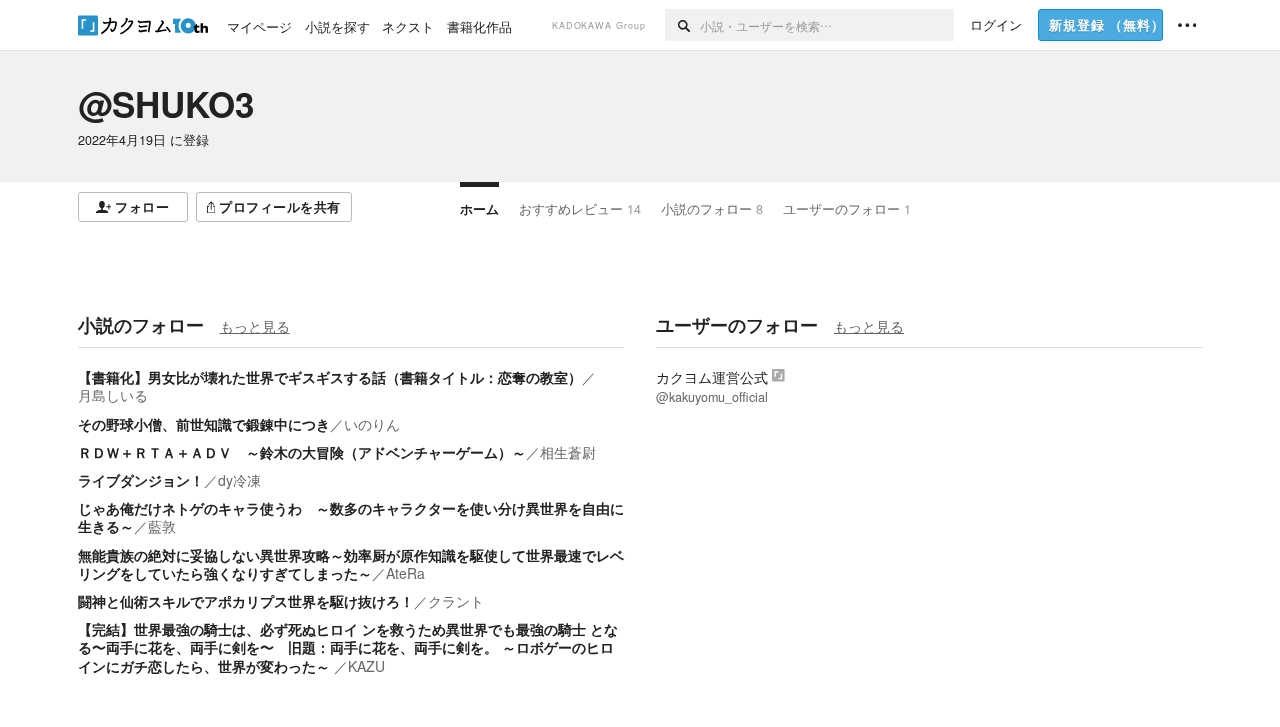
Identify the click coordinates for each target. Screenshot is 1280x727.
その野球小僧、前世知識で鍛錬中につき (204, 424)
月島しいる (113, 395)
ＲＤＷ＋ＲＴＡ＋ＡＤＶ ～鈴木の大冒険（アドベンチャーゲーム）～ (302, 452)
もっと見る (255, 326)
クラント (456, 601)
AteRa (405, 573)
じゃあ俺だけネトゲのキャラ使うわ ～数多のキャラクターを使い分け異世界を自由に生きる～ (351, 517)
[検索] (682, 25)
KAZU (366, 666)
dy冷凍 (239, 480)
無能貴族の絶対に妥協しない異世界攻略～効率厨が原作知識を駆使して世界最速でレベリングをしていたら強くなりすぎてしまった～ (351, 564)
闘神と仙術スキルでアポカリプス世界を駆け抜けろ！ (246, 601)
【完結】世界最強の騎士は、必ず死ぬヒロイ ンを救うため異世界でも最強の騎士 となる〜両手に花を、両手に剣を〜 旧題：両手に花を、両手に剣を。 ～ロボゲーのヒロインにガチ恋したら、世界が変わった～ (348, 647)
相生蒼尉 (568, 452)
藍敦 (162, 526)
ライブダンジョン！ (141, 480)
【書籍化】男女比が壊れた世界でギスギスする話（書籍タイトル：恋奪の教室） (330, 377)
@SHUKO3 (166, 104)
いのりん (372, 424)
